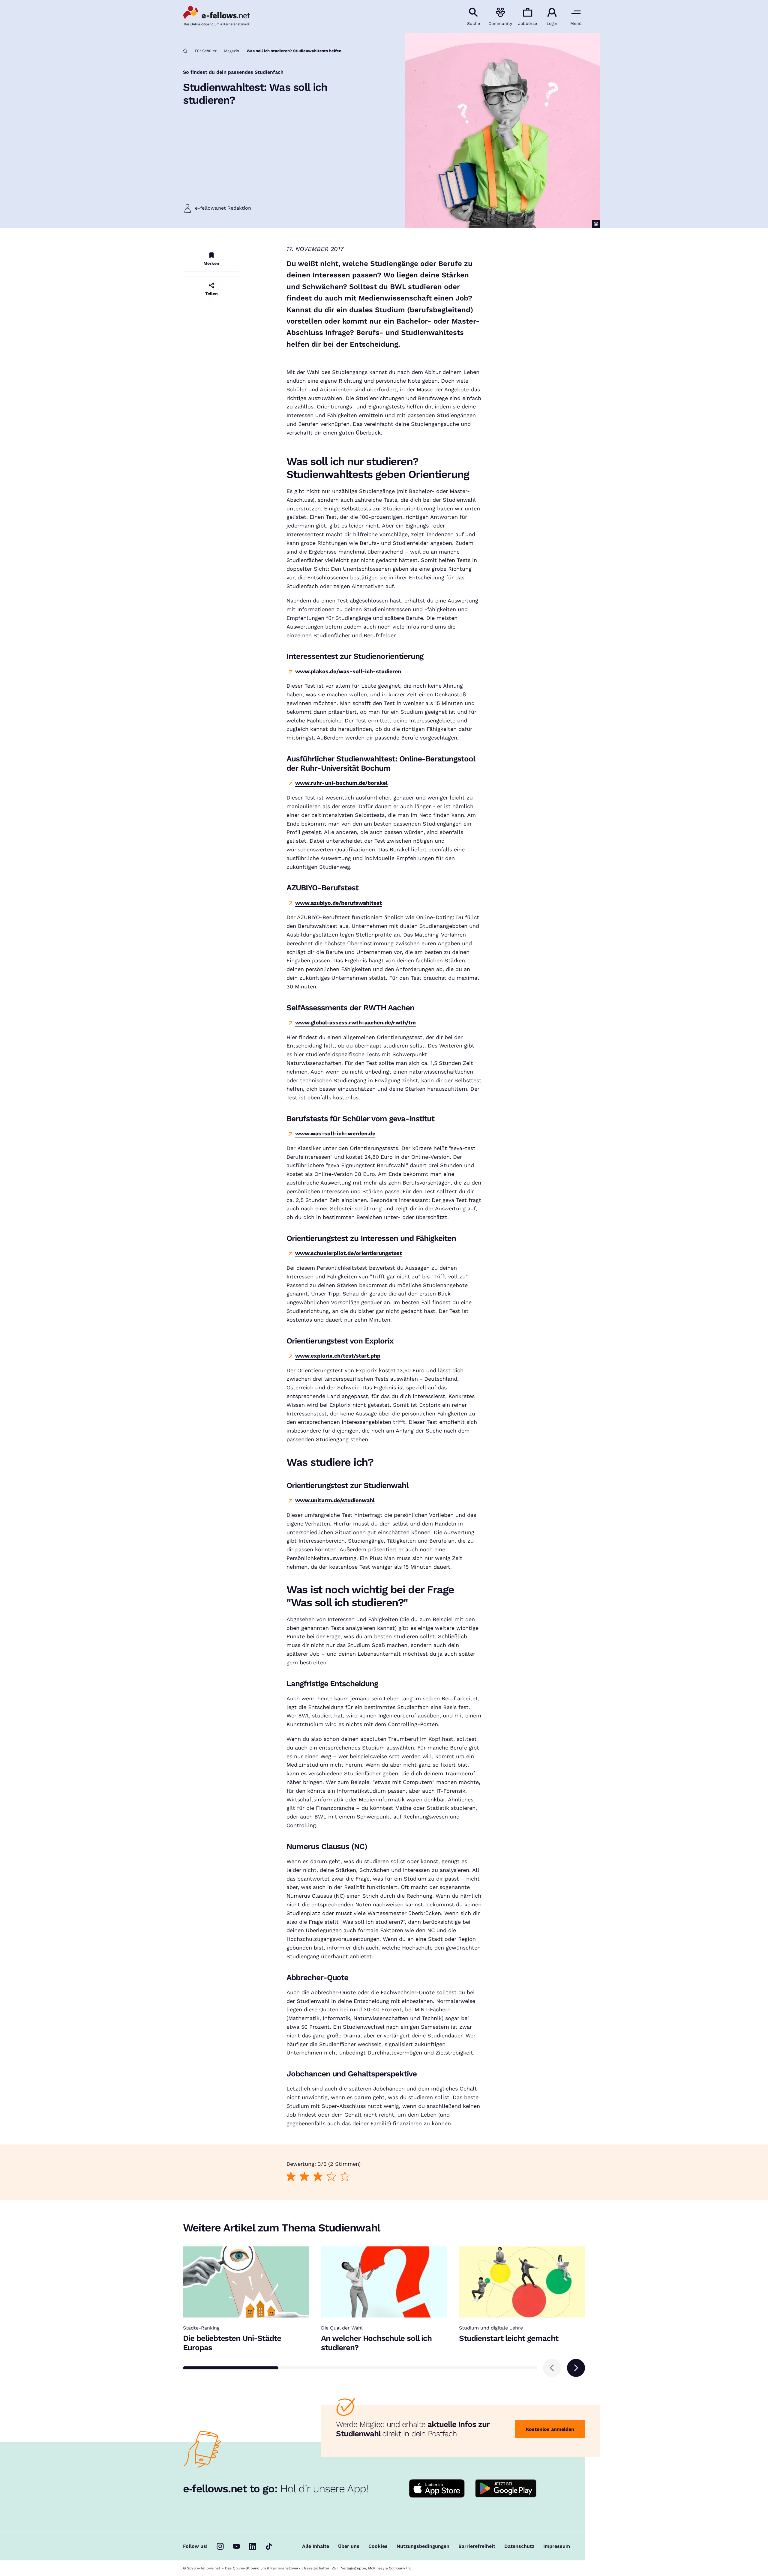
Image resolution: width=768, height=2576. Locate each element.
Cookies (378, 2546)
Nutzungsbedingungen (423, 2546)
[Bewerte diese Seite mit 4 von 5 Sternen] (331, 2176)
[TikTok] (269, 2546)
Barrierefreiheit (477, 2546)
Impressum (557, 2546)
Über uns (349, 2546)
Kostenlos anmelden (550, 2429)
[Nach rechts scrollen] (576, 2368)
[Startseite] (185, 51)
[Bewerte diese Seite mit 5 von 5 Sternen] (345, 2176)
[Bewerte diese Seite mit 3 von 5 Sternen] (318, 2176)
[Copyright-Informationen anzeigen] (596, 224)
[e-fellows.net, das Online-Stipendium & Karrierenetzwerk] (216, 16)
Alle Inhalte (316, 2546)
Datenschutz (519, 2546)
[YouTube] (236, 2546)
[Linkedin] (253, 2546)
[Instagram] (220, 2546)
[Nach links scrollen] (552, 2368)
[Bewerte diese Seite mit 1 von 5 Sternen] (291, 2176)
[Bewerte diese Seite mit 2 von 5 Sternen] (304, 2176)
